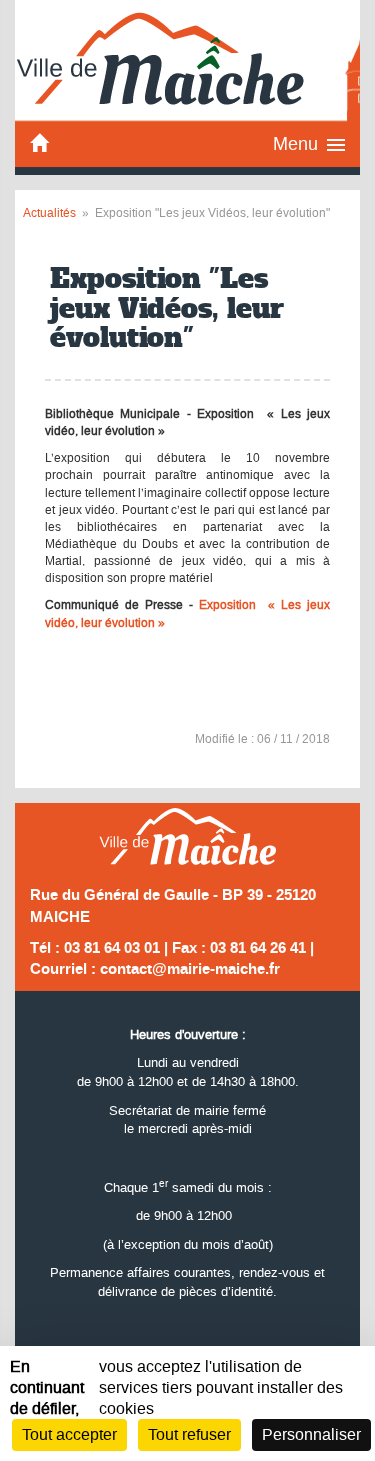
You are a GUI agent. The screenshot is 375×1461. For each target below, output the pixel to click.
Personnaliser (311, 1434)
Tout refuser (189, 1434)
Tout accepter (69, 1434)
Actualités (49, 213)
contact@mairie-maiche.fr (190, 969)
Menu (295, 144)
